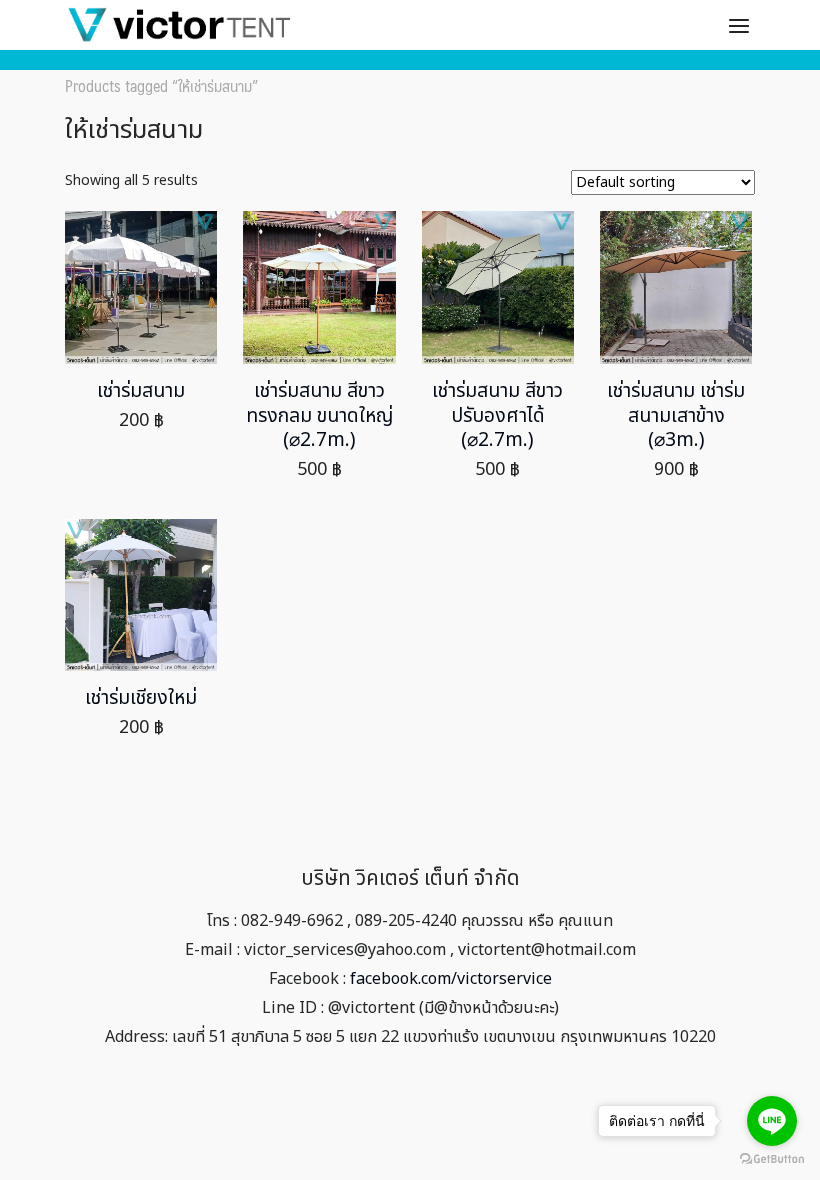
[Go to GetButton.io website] (772, 1159)
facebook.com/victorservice (451, 979)
